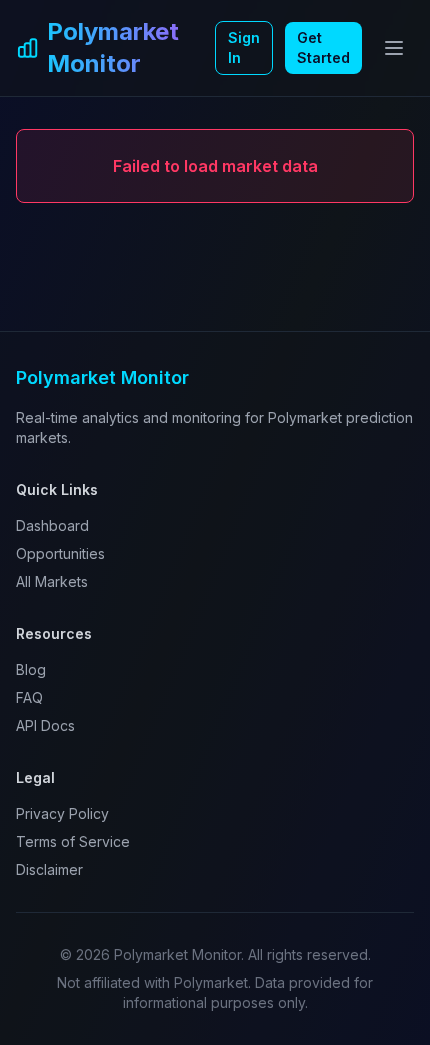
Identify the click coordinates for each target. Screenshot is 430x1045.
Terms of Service (73, 841)
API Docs (45, 725)
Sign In (244, 47)
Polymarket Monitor (113, 47)
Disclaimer (49, 869)
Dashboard (52, 525)
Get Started (323, 47)
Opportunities (60, 553)
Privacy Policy (62, 813)
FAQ (29, 697)
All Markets (52, 581)
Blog (31, 669)
